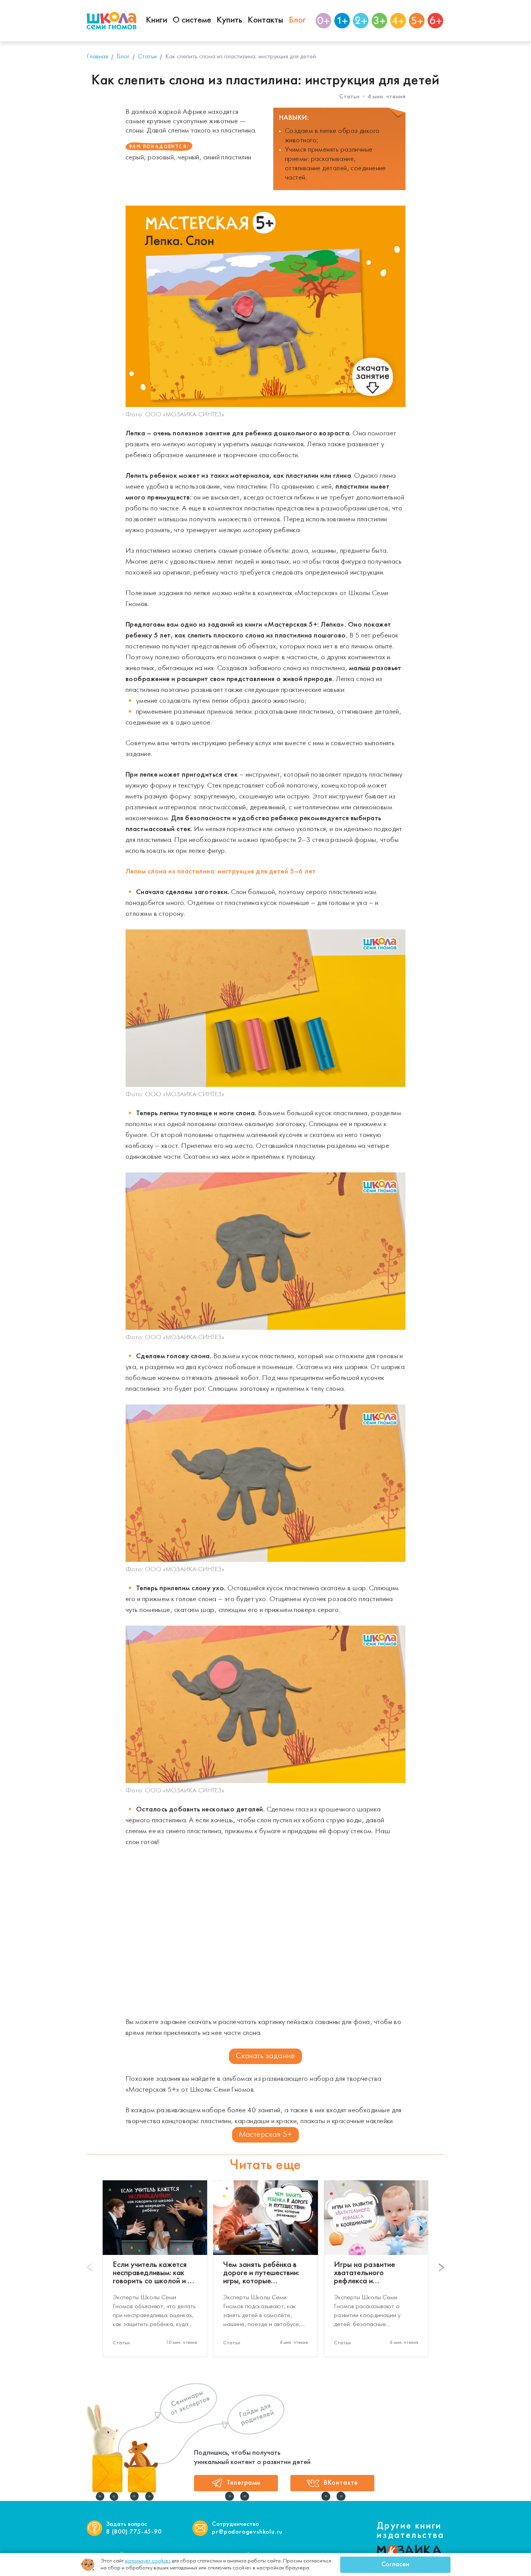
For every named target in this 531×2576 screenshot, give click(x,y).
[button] (441, 2267)
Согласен (395, 2565)
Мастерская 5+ (266, 2135)
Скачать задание (265, 2056)
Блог (297, 20)
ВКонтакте (341, 2483)
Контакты (265, 20)
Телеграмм (244, 2483)
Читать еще (265, 2166)
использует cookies (148, 2561)
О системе (192, 20)
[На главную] (112, 21)
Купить (229, 20)
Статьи (349, 97)
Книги (156, 20)
